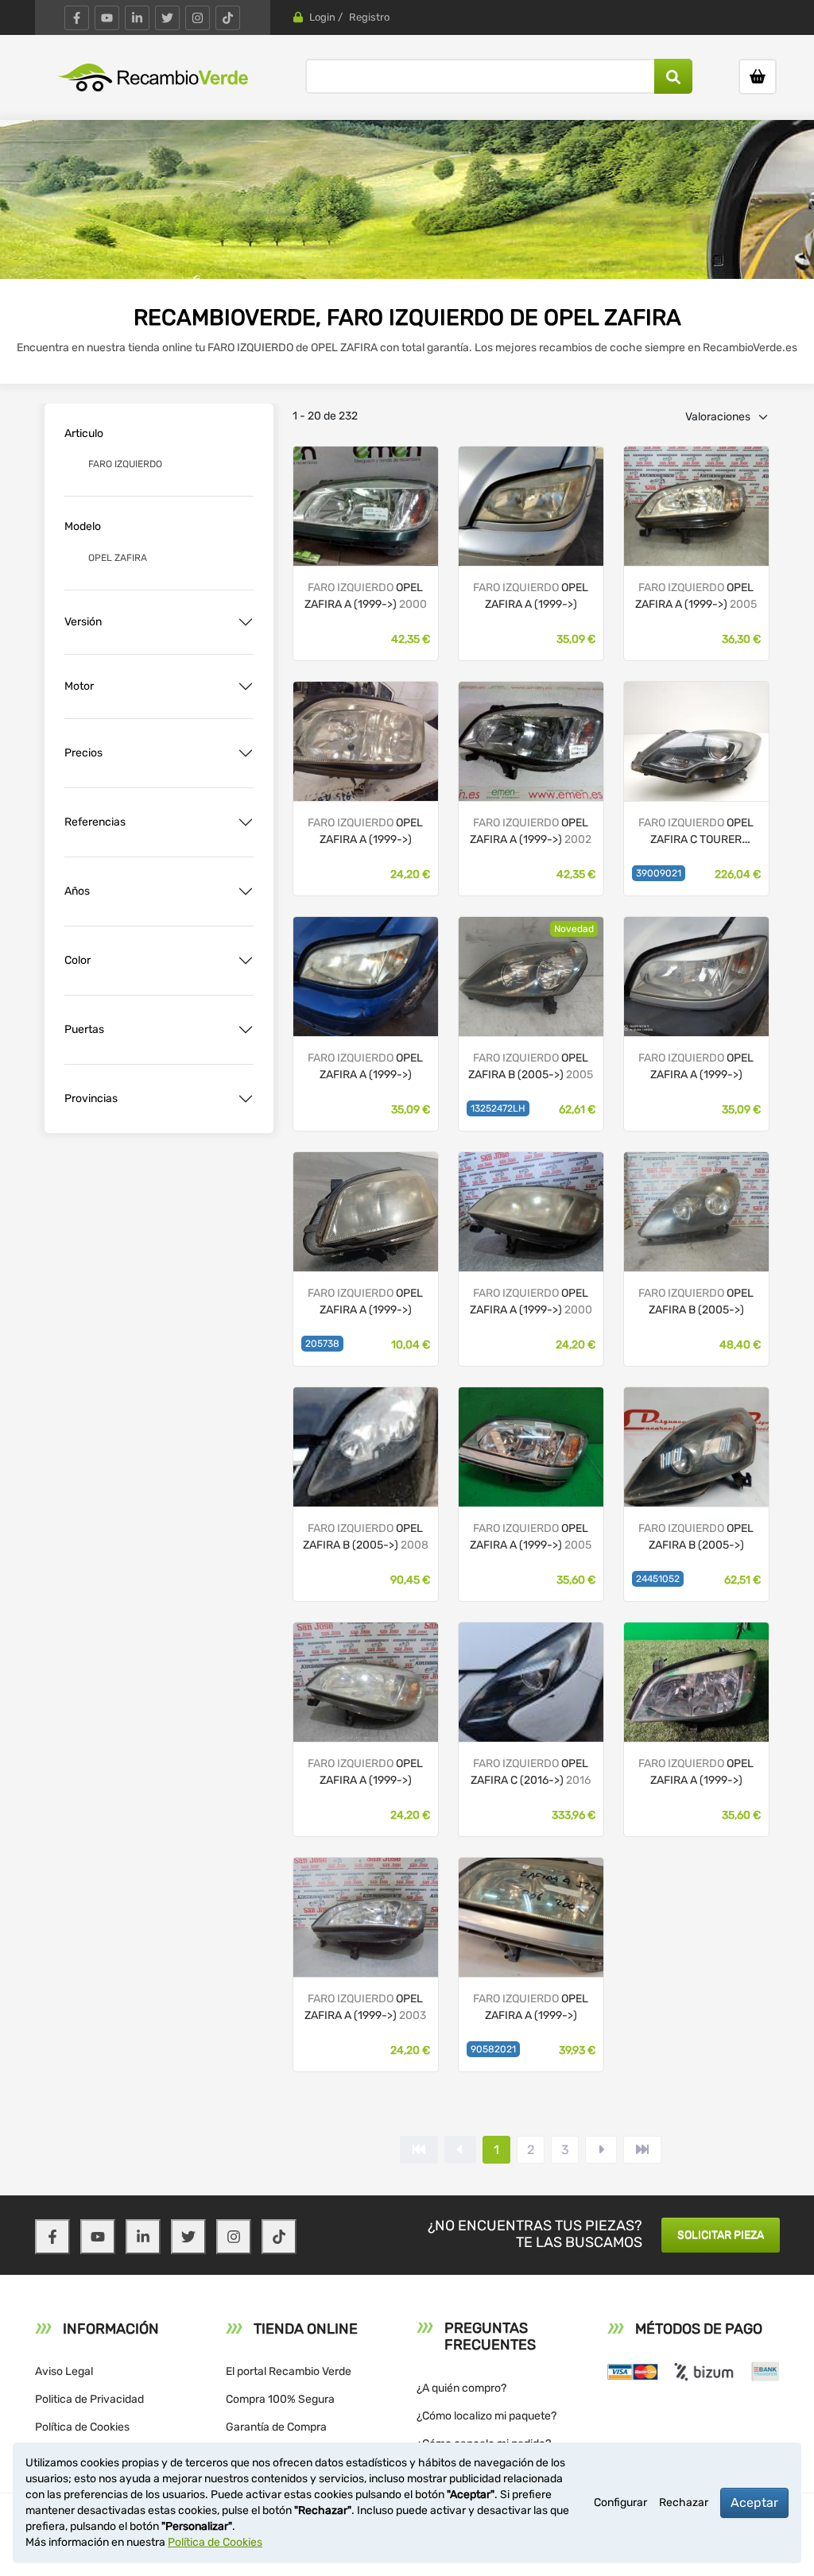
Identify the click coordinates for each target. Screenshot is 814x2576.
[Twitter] (167, 18)
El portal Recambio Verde (289, 2371)
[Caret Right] (601, 2150)
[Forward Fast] (642, 2150)
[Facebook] (77, 18)
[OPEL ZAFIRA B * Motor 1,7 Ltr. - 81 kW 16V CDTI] (696, 1211)
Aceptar (754, 2503)
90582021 (493, 2049)
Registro (369, 17)
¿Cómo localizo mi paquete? (486, 2416)
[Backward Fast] (419, 2150)
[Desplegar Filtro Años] (246, 892)
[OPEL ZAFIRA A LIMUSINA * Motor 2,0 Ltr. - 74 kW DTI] (696, 505)
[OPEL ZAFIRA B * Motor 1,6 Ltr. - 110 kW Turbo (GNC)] (696, 1446)
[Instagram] (198, 18)
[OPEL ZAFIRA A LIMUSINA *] (531, 505)
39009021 (659, 873)
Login (322, 17)
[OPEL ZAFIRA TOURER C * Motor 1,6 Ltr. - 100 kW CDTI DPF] (696, 740)
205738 (322, 1344)
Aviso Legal (64, 2371)
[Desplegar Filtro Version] (246, 622)
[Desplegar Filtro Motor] (246, 687)
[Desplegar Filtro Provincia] (246, 1099)
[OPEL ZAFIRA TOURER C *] (531, 1681)
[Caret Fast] (460, 2150)
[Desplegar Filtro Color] (246, 961)
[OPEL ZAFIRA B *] (366, 1446)
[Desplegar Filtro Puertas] (246, 1030)
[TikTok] (228, 18)
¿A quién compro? (461, 2388)
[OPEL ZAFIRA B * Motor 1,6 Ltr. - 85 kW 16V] (531, 975)
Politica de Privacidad (89, 2399)
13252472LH (498, 1108)
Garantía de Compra (276, 2427)
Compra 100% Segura (280, 2399)
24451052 (658, 1579)
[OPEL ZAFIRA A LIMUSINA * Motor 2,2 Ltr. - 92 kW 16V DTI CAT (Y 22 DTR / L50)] (531, 1446)
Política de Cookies (82, 2427)
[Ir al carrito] (758, 77)
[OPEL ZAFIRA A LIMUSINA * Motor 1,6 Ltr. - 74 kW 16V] (366, 505)
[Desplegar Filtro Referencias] (246, 822)
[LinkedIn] (137, 18)
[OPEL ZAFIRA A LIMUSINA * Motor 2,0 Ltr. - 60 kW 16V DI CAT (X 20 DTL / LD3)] (696, 975)
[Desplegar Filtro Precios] (246, 753)
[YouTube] (107, 18)
